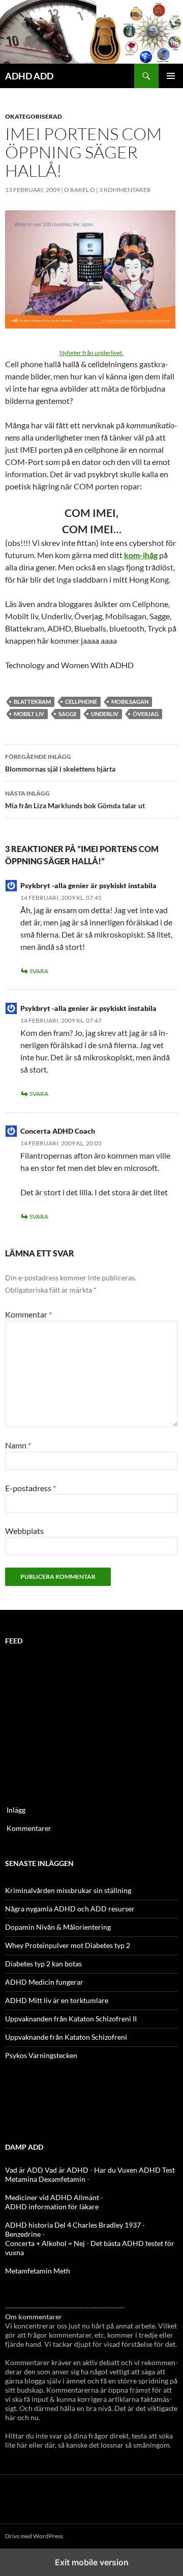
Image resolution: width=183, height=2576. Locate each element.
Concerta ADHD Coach (58, 1131)
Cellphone (81, 702)
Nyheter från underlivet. (91, 353)
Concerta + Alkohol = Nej (45, 2243)
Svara (39, 971)
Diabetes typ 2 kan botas (43, 1964)
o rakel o (80, 190)
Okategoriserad (34, 116)
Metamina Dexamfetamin (45, 2179)
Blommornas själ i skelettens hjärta (60, 763)
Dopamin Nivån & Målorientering (58, 1927)
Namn (18, 1445)
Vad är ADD (24, 2170)
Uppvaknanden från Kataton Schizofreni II (71, 2019)
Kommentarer (29, 1828)
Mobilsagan (130, 702)
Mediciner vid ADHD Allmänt (52, 2197)
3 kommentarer (125, 190)
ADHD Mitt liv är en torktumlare (57, 2000)
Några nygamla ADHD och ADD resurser (70, 1909)
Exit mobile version (92, 2562)
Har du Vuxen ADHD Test (134, 2170)
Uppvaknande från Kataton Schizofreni (66, 2037)
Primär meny (171, 76)
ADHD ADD (29, 76)
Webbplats (24, 1531)
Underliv (105, 714)
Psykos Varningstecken (41, 2055)
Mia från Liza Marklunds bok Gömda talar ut (75, 800)
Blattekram (32, 702)
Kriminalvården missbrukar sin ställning (68, 1890)
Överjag (146, 714)
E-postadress (30, 1488)
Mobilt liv (29, 714)
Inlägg (16, 1810)
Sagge (68, 714)
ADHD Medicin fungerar (44, 1982)
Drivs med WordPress (34, 2536)
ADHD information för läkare (52, 2207)
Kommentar (28, 1314)
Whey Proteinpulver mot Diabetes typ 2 (68, 1945)
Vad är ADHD (67, 2170)
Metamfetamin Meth (38, 2271)
